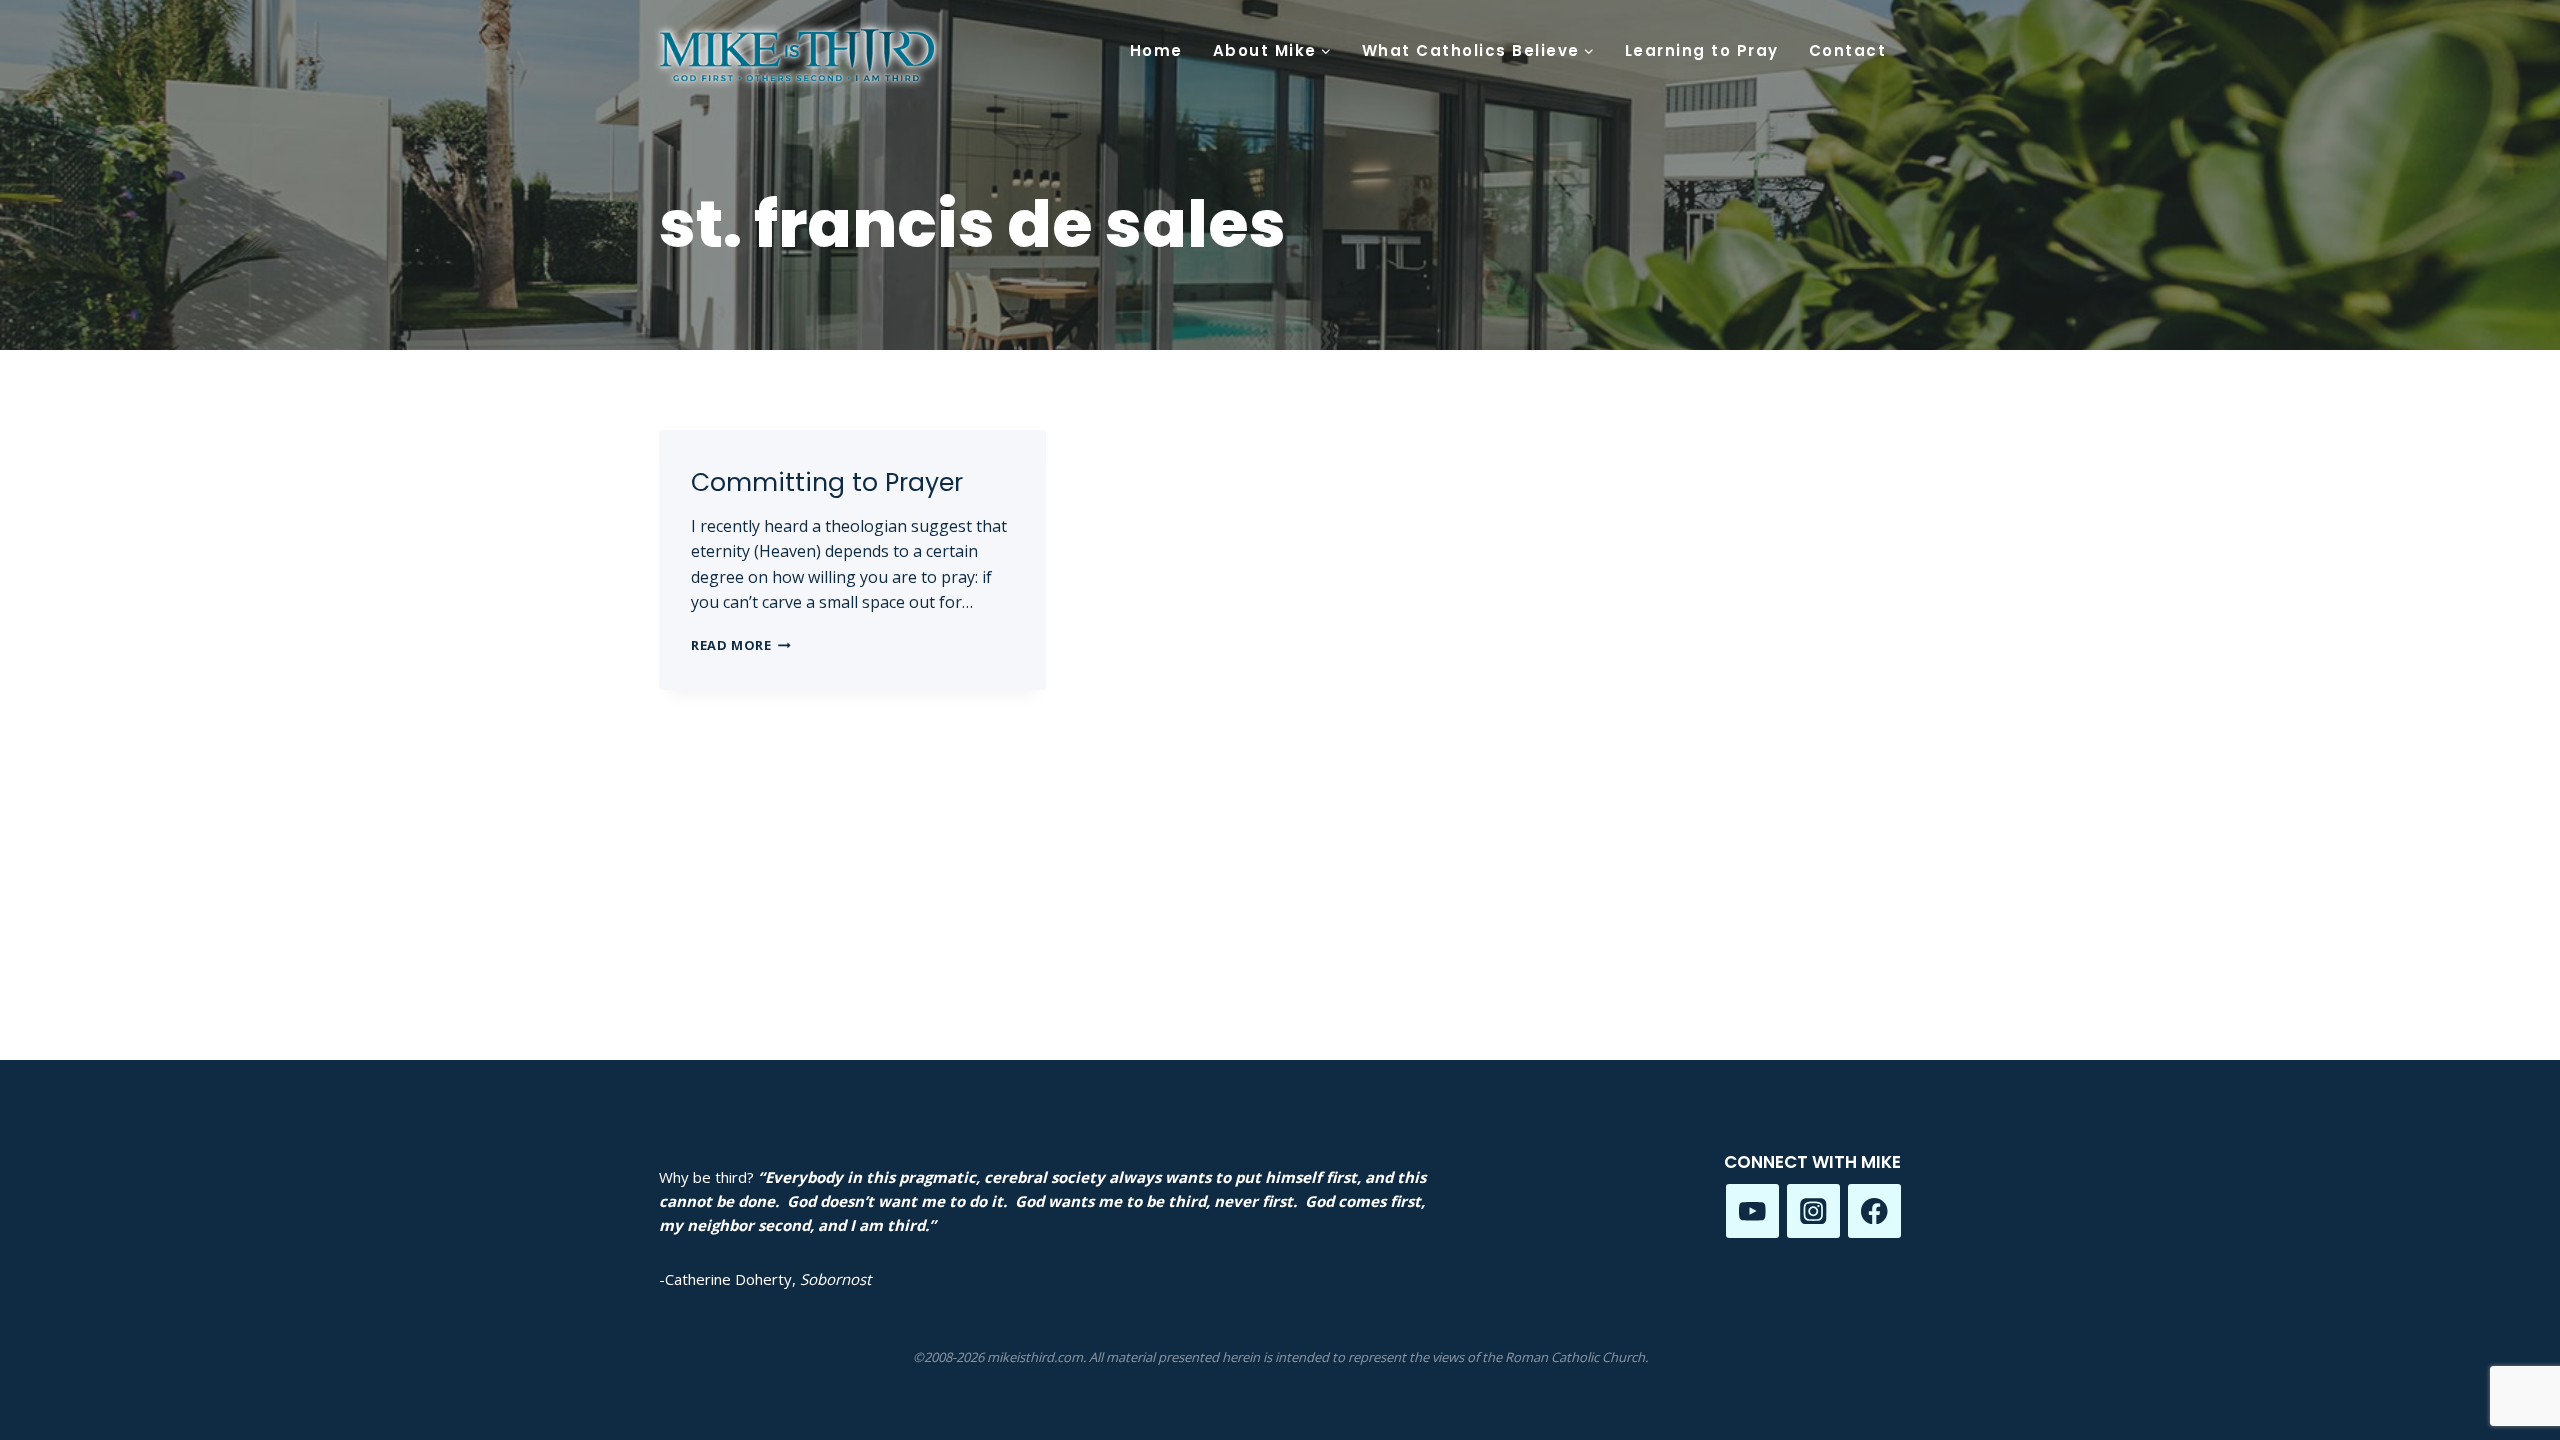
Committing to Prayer (827, 482)
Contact (1848, 50)
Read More (741, 645)
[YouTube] (1752, 1210)
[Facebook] (1874, 1210)
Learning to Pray (1702, 50)
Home (1156, 50)
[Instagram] (1813, 1210)
